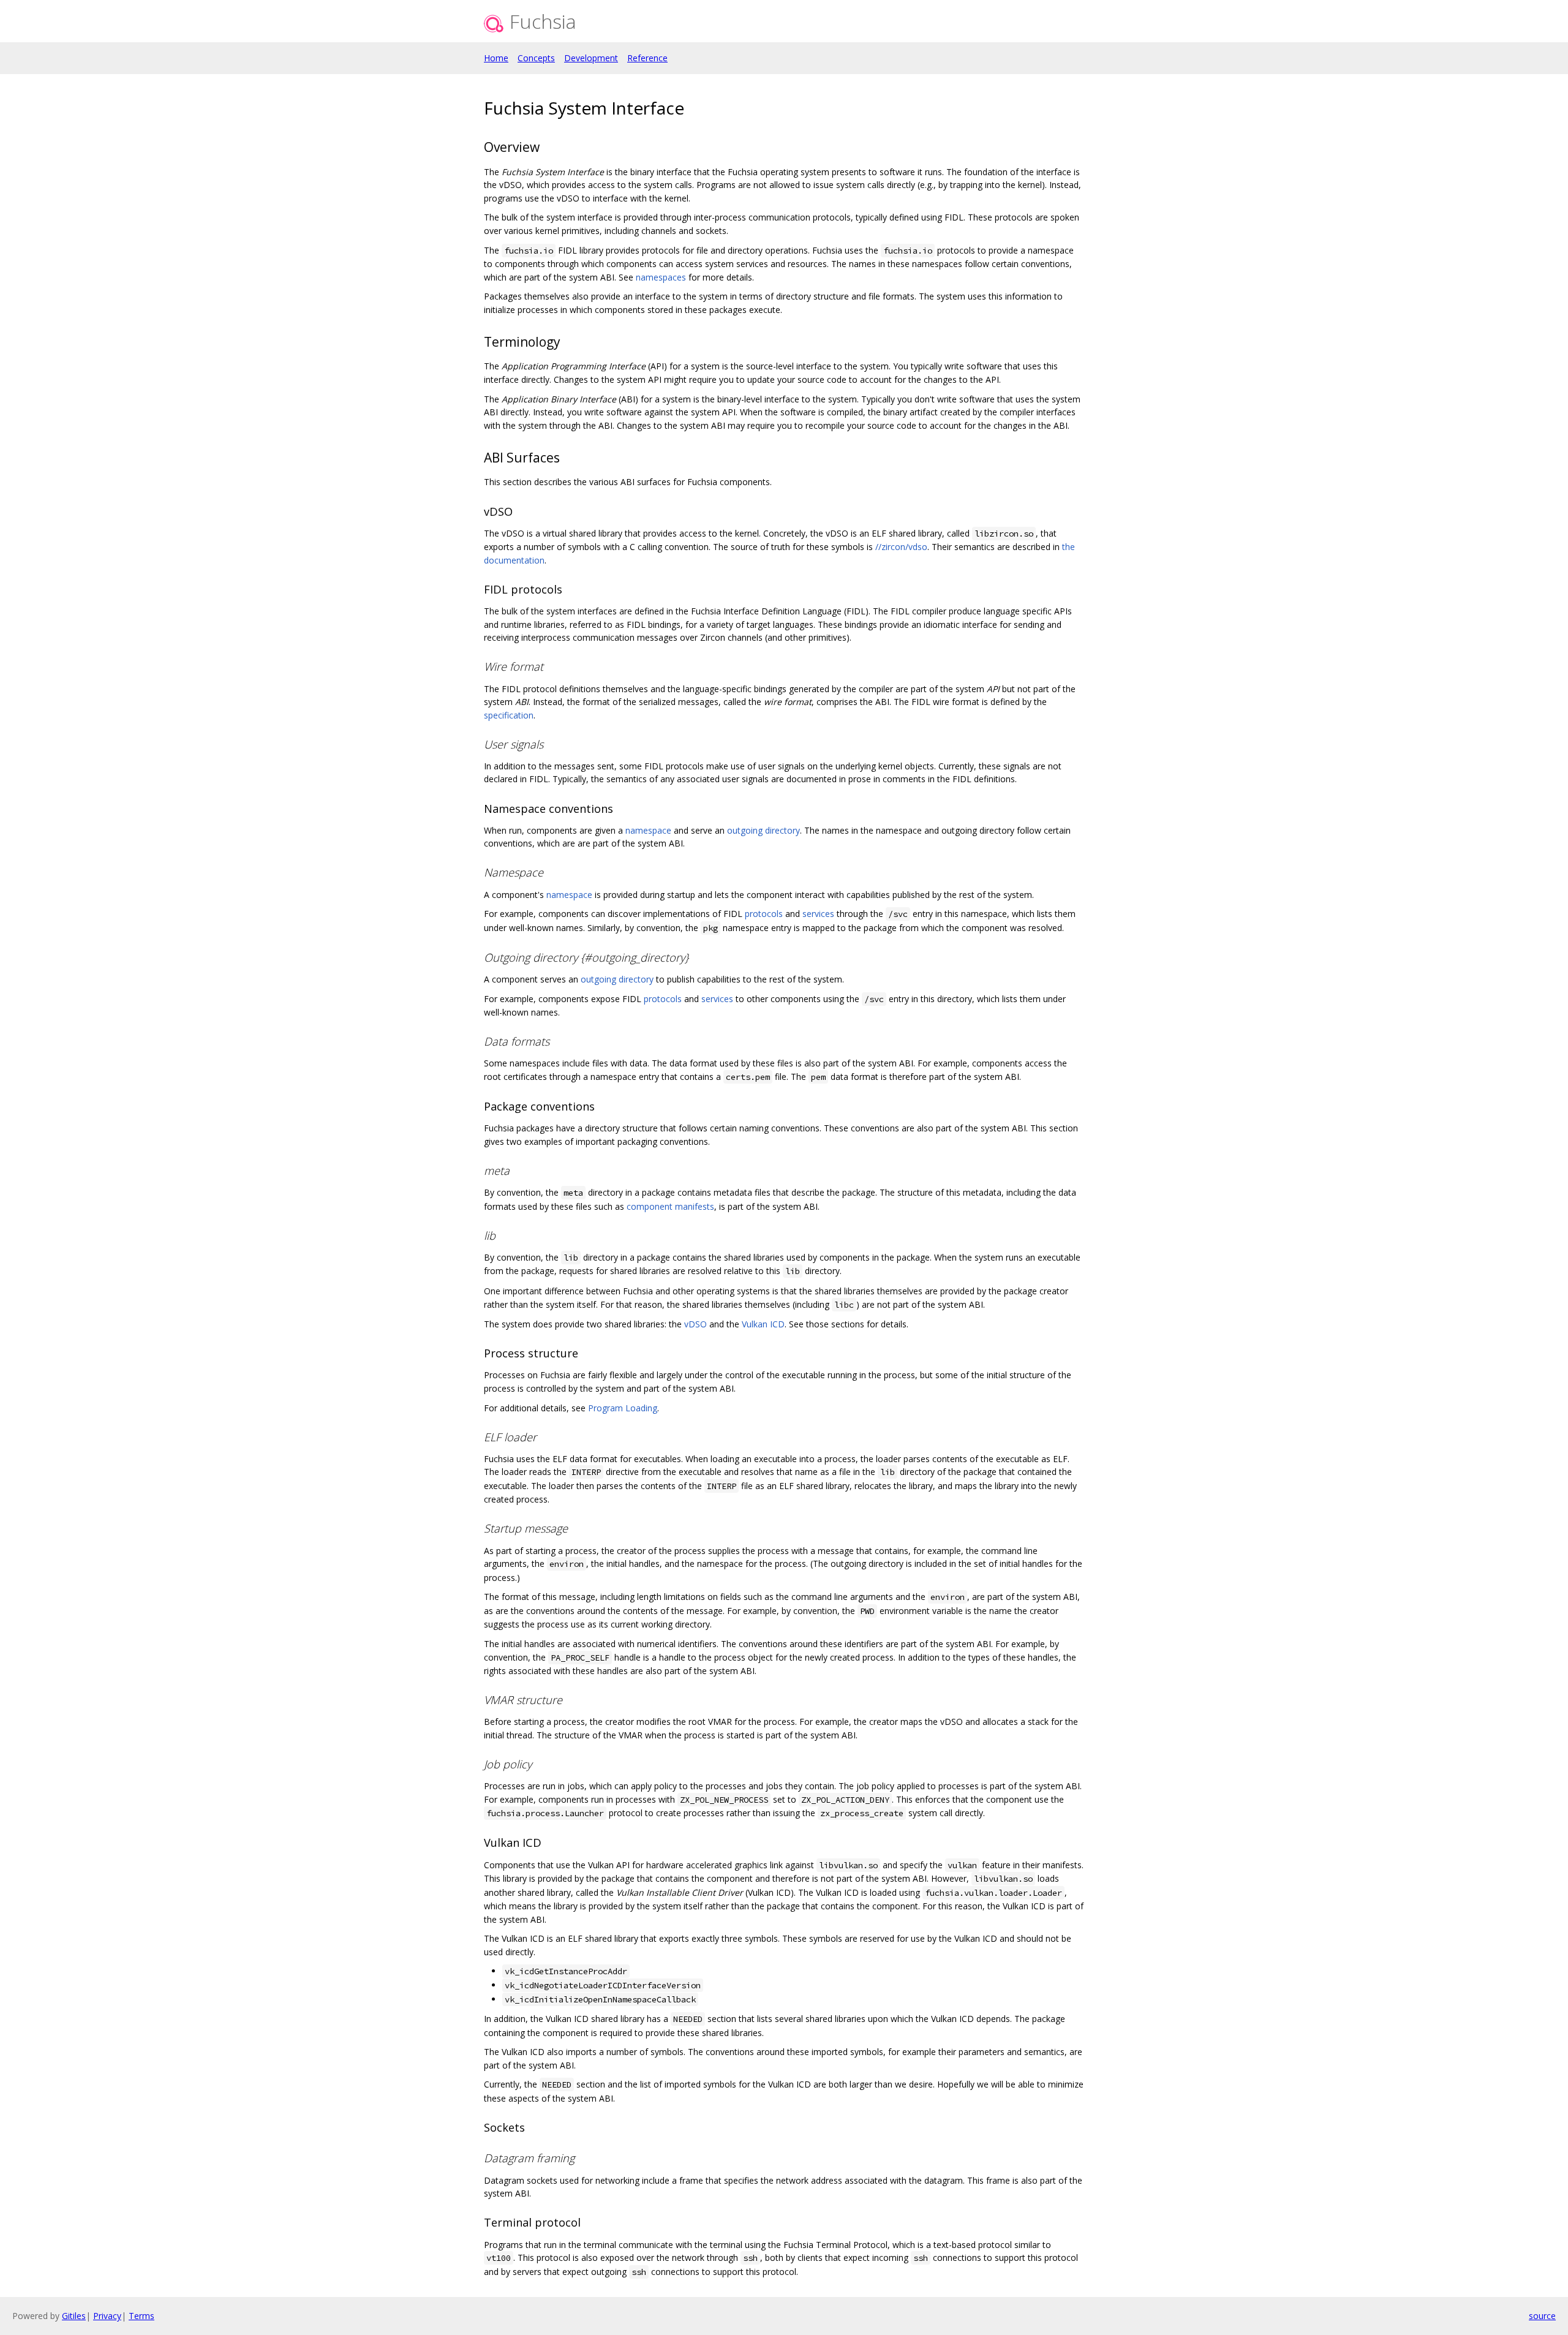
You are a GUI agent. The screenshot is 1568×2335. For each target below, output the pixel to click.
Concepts (536, 58)
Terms (141, 2316)
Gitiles (74, 2316)
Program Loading (623, 1408)
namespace (648, 830)
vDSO (695, 1324)
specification (509, 715)
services (818, 914)
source (1542, 2316)
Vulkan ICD (763, 1324)
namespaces (661, 277)
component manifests (670, 1206)
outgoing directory (763, 830)
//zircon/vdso (901, 547)
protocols (764, 914)
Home (496, 58)
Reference (647, 58)
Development (591, 58)
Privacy (107, 2316)
